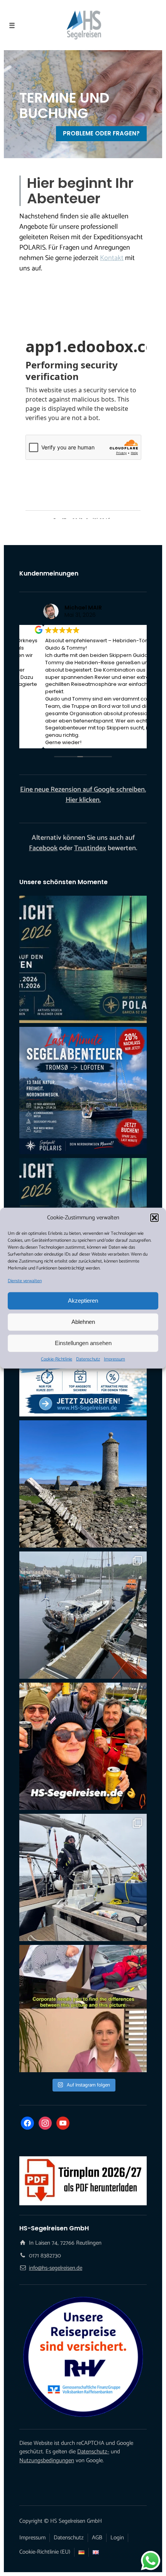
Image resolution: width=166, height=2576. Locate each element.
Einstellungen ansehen (83, 1343)
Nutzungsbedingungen (47, 2460)
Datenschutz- (93, 2452)
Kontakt (112, 258)
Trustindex (90, 848)
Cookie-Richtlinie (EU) (45, 2552)
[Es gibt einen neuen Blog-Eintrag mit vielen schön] (83, 1484)
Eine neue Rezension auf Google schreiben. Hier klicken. (83, 795)
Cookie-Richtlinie (57, 1359)
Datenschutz (88, 1359)
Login (117, 2538)
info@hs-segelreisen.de (56, 2268)
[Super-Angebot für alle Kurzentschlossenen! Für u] (83, 1090)
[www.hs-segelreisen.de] (83, 2009)
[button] (154, 1218)
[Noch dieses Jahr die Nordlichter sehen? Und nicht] (83, 959)
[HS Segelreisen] (83, 25)
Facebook (43, 848)
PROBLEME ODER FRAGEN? (101, 133)
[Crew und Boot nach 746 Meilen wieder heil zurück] (83, 1746)
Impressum (114, 1359)
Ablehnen (83, 1322)
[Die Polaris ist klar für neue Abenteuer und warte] (83, 1615)
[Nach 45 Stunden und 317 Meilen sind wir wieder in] (83, 1877)
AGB (97, 2538)
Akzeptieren (83, 1301)
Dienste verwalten (25, 1281)
